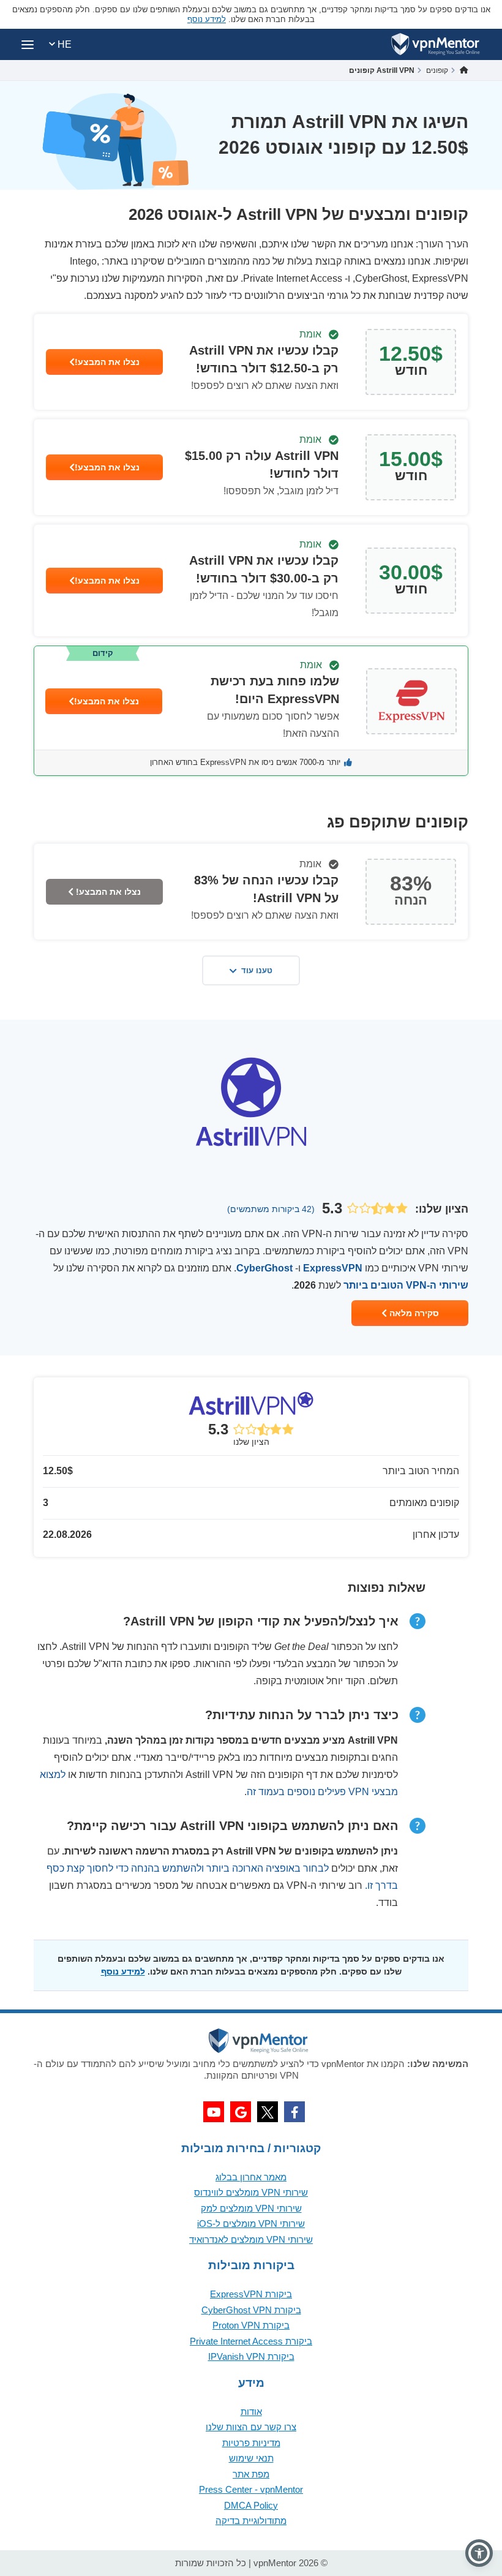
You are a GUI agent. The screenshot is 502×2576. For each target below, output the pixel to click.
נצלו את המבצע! (107, 362)
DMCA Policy (251, 2505)
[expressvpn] (251, 711)
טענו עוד (257, 970)
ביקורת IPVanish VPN (251, 2356)
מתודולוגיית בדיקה (251, 2521)
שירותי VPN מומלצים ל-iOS (251, 2224)
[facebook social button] (294, 2112)
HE (63, 44)
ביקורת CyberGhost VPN (251, 2310)
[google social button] (241, 2112)
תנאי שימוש (251, 2458)
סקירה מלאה (413, 1313)
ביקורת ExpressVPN (251, 2294)
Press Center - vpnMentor (251, 2489)
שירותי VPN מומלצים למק (251, 2208)
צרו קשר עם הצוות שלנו (251, 2427)
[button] (479, 2553)
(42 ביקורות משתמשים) (271, 1209)
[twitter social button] (268, 2112)
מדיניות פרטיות (251, 2443)
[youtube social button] (214, 2112)
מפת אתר (251, 2474)
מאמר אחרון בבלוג (251, 2177)
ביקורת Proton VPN (251, 2325)
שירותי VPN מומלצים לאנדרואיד (251, 2239)
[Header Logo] (436, 44)
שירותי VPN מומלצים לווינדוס (251, 2192)
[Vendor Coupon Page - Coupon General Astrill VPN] (251, 362)
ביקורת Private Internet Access (251, 2341)
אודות (251, 2412)
